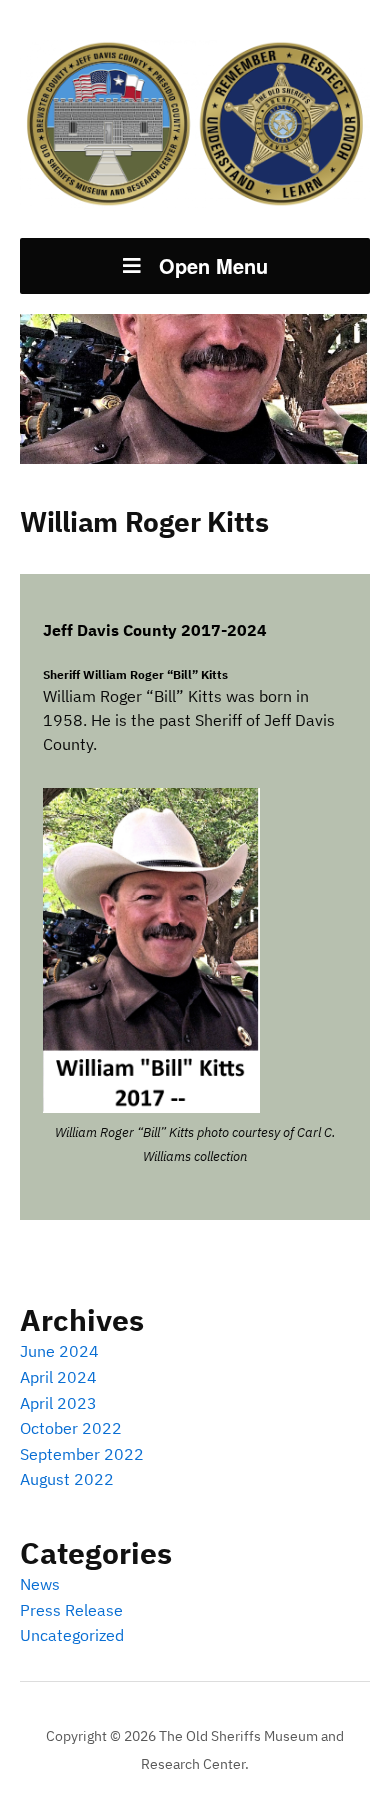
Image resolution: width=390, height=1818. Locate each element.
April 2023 (58, 1403)
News (40, 1584)
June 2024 (59, 1351)
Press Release (71, 1610)
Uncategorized (72, 1635)
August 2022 (67, 1479)
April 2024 (58, 1377)
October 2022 (71, 1428)
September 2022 (82, 1454)
